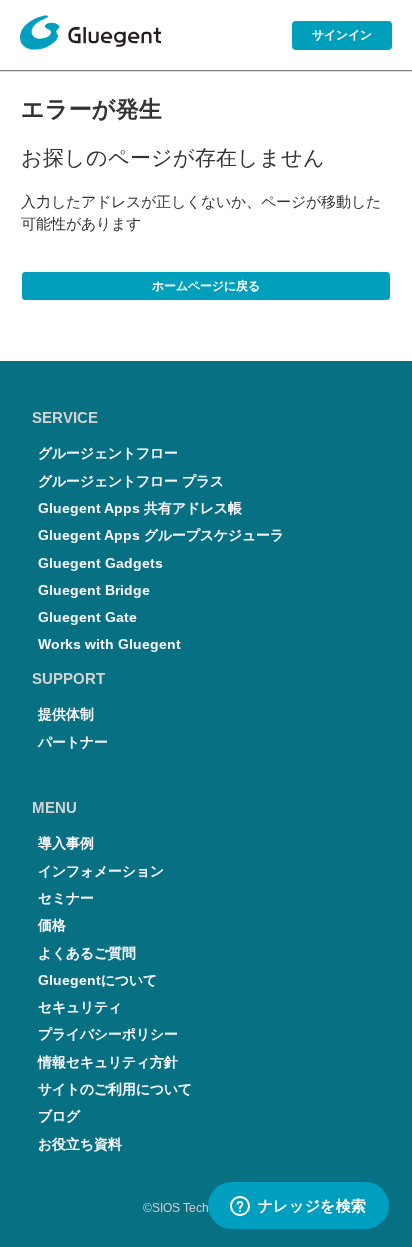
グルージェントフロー (108, 453)
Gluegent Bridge (94, 590)
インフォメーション (101, 871)
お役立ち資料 (80, 1144)
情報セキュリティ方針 (108, 1062)
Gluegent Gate (87, 617)
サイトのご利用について (115, 1089)
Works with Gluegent (109, 644)
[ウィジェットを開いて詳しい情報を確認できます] (298, 1207)
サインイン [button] (342, 35)
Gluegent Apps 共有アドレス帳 (140, 508)
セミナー (66, 898)
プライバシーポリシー (108, 1034)
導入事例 (66, 843)
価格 (52, 925)
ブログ (59, 1116)
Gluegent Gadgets (100, 563)
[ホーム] (90, 36)
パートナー (73, 742)
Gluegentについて (97, 980)
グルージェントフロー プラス (131, 481)
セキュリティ (80, 1007)
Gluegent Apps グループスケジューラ (161, 535)
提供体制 (66, 714)
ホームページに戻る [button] (206, 286)
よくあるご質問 (87, 953)
